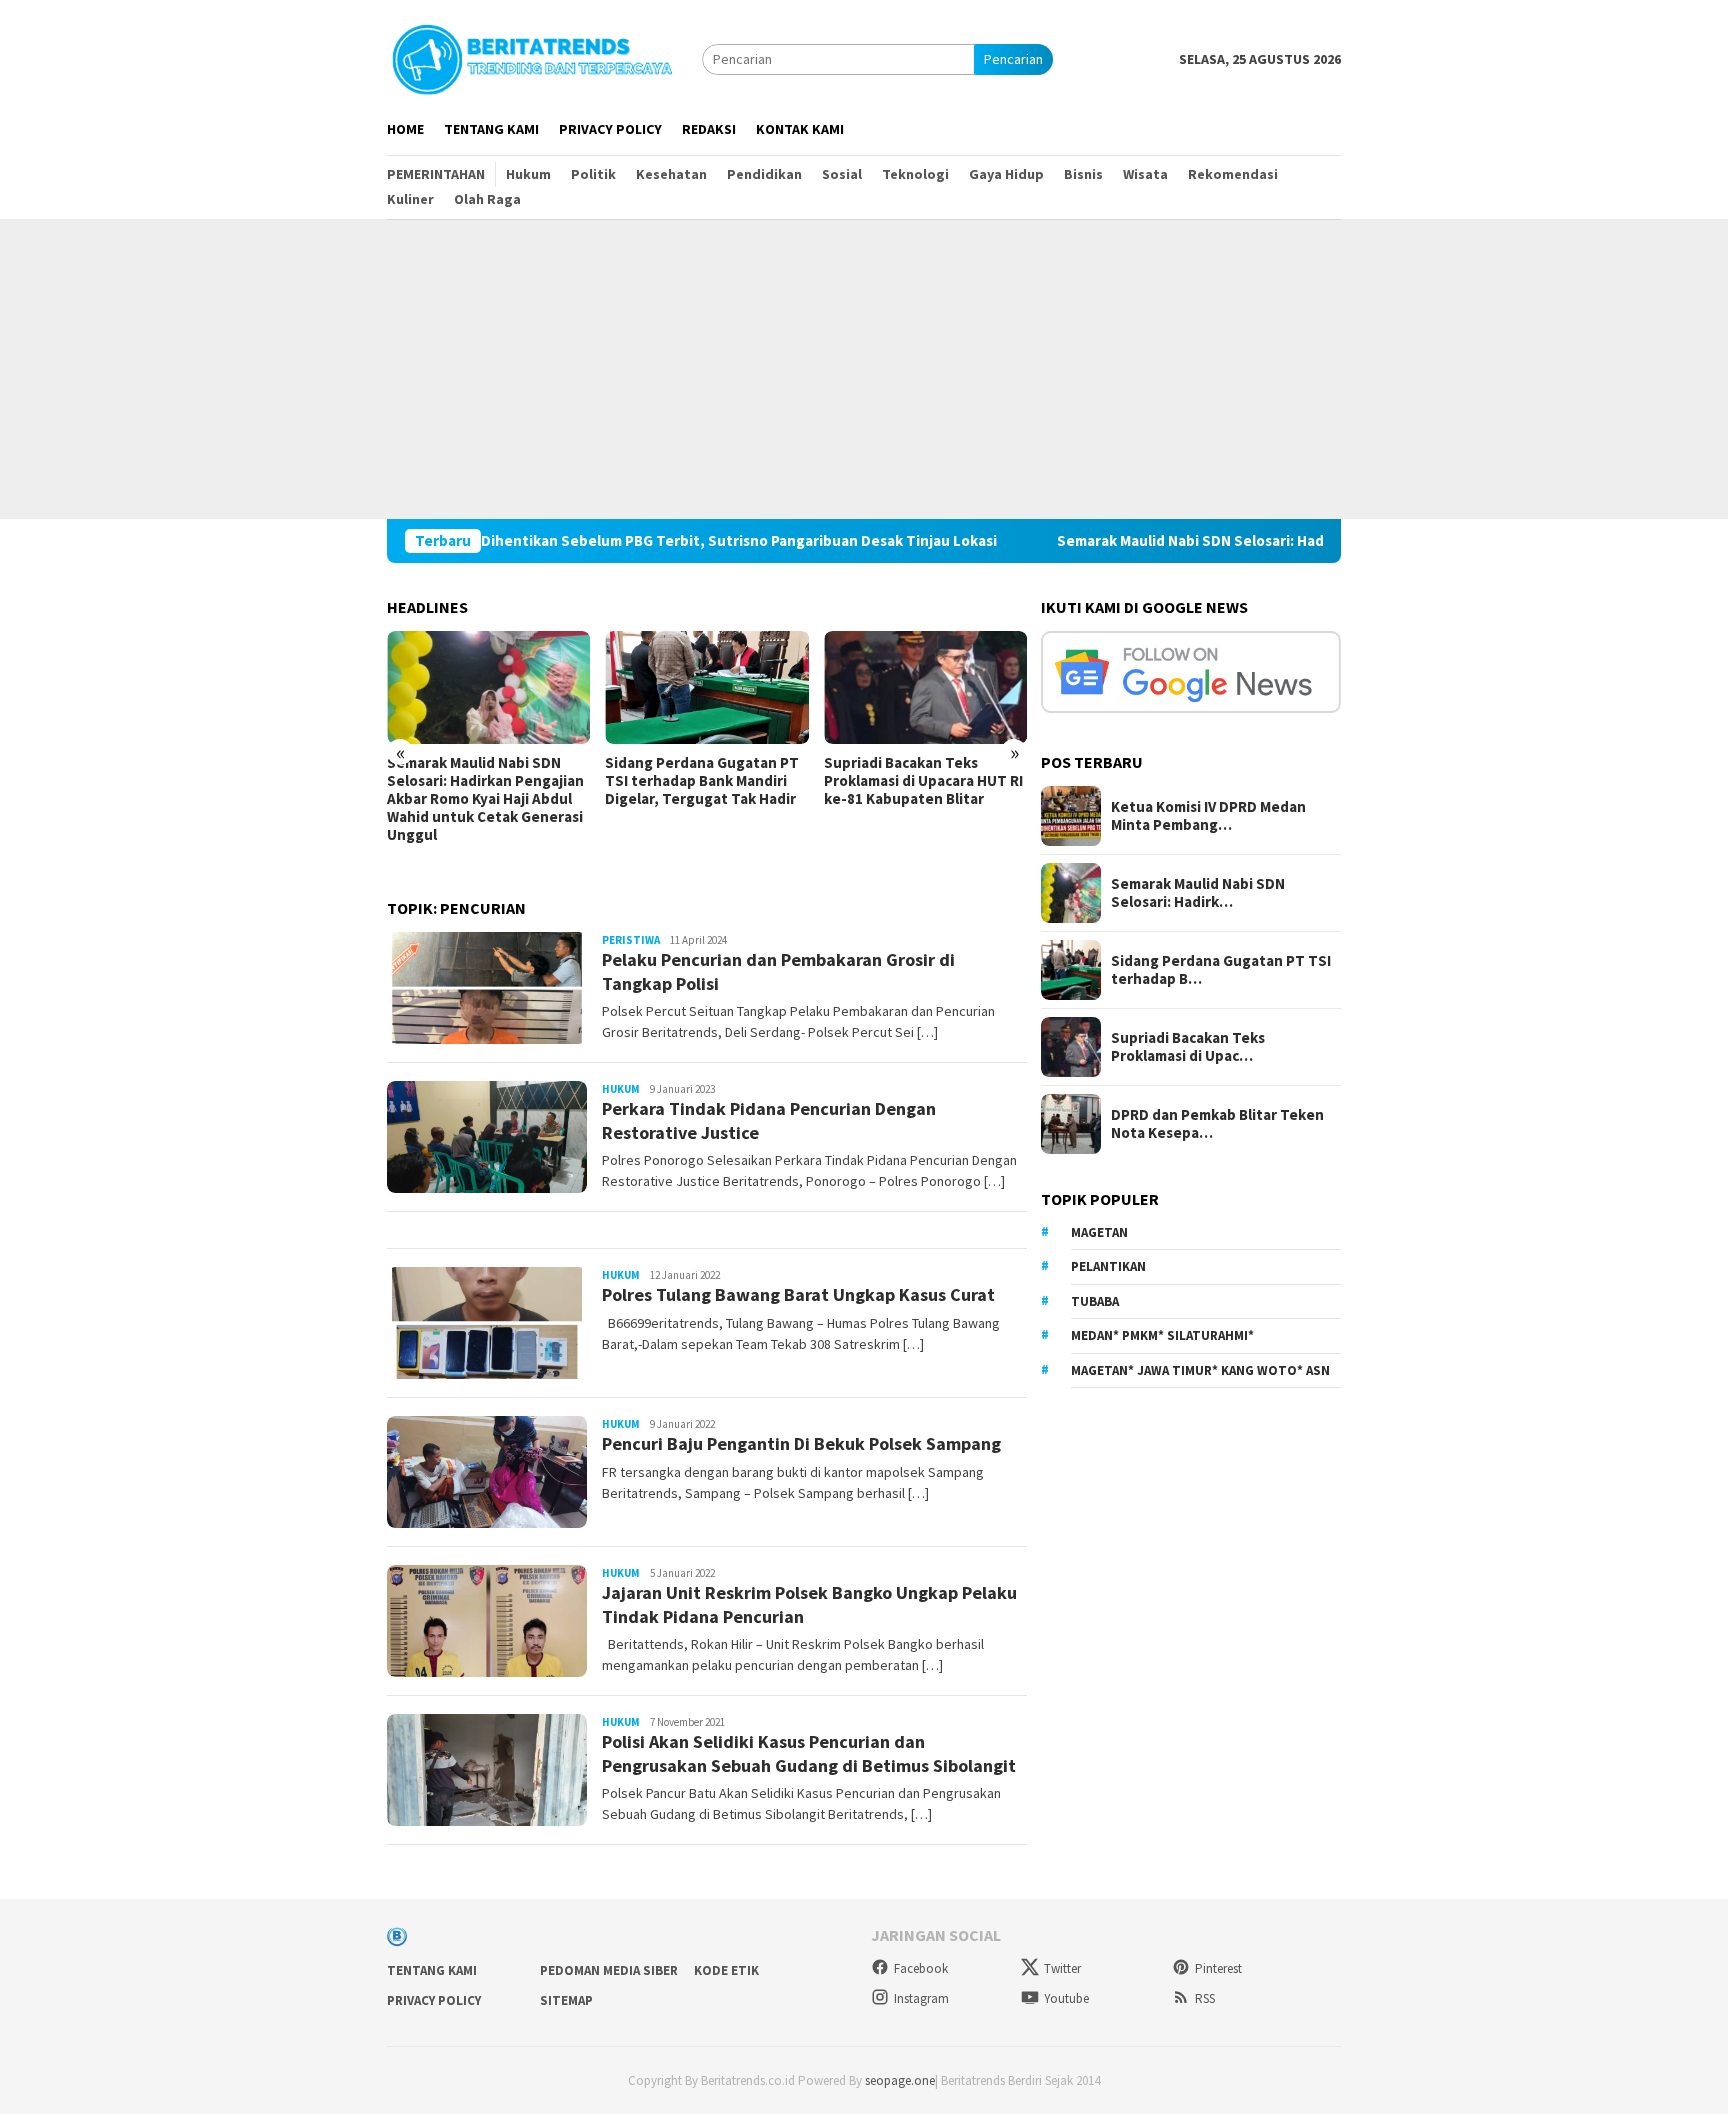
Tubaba (1095, 1301)
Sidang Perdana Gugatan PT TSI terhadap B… (1221, 970)
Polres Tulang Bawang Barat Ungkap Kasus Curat (798, 1294)
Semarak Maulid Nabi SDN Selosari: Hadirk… (1198, 893)
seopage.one (900, 2080)
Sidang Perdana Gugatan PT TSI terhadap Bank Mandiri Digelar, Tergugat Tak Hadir (702, 781)
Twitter (1062, 1968)
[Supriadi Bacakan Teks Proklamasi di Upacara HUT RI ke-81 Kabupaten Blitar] (925, 688)
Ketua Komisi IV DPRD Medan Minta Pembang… (1208, 816)
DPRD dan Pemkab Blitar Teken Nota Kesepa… (1217, 1124)
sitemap (566, 2000)
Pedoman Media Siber (609, 1970)
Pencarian (1013, 59)
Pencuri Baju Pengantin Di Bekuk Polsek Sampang (801, 1443)
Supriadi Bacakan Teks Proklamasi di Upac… (1188, 1047)
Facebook (921, 1968)
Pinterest (1218, 1968)
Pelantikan (1108, 1266)
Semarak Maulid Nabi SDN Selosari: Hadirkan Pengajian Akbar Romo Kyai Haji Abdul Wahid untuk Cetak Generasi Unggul (485, 799)
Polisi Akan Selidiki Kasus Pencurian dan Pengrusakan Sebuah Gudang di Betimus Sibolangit (809, 1753)
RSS (1205, 1998)
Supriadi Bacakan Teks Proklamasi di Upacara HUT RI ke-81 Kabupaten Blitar (923, 781)
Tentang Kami (432, 1970)
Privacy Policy (434, 2000)
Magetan (1099, 1232)
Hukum (621, 1089)
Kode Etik (726, 1970)
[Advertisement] (864, 369)
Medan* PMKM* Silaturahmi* (1162, 1335)
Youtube (1066, 1998)
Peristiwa (631, 940)
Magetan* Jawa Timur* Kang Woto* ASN (1200, 1370)
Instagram (921, 1998)
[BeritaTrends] (532, 57)
